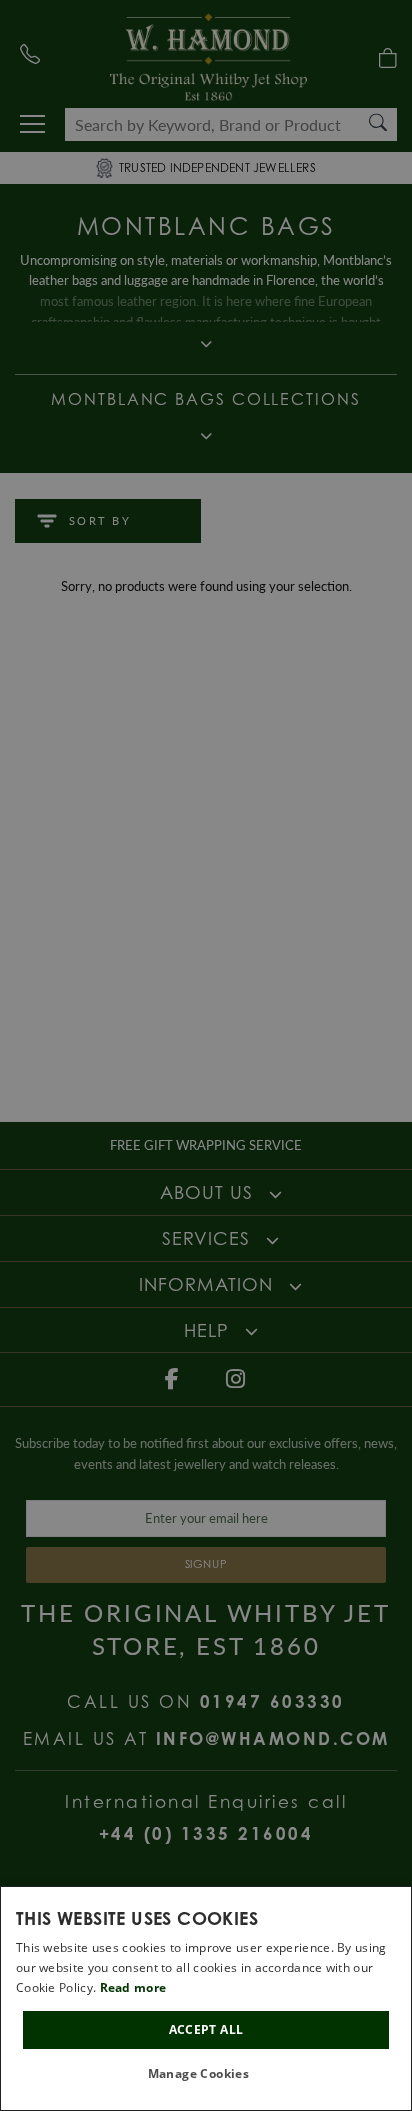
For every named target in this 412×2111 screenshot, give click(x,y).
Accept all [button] (206, 2029)
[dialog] (206, 1998)
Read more (133, 1987)
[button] (206, 2074)
